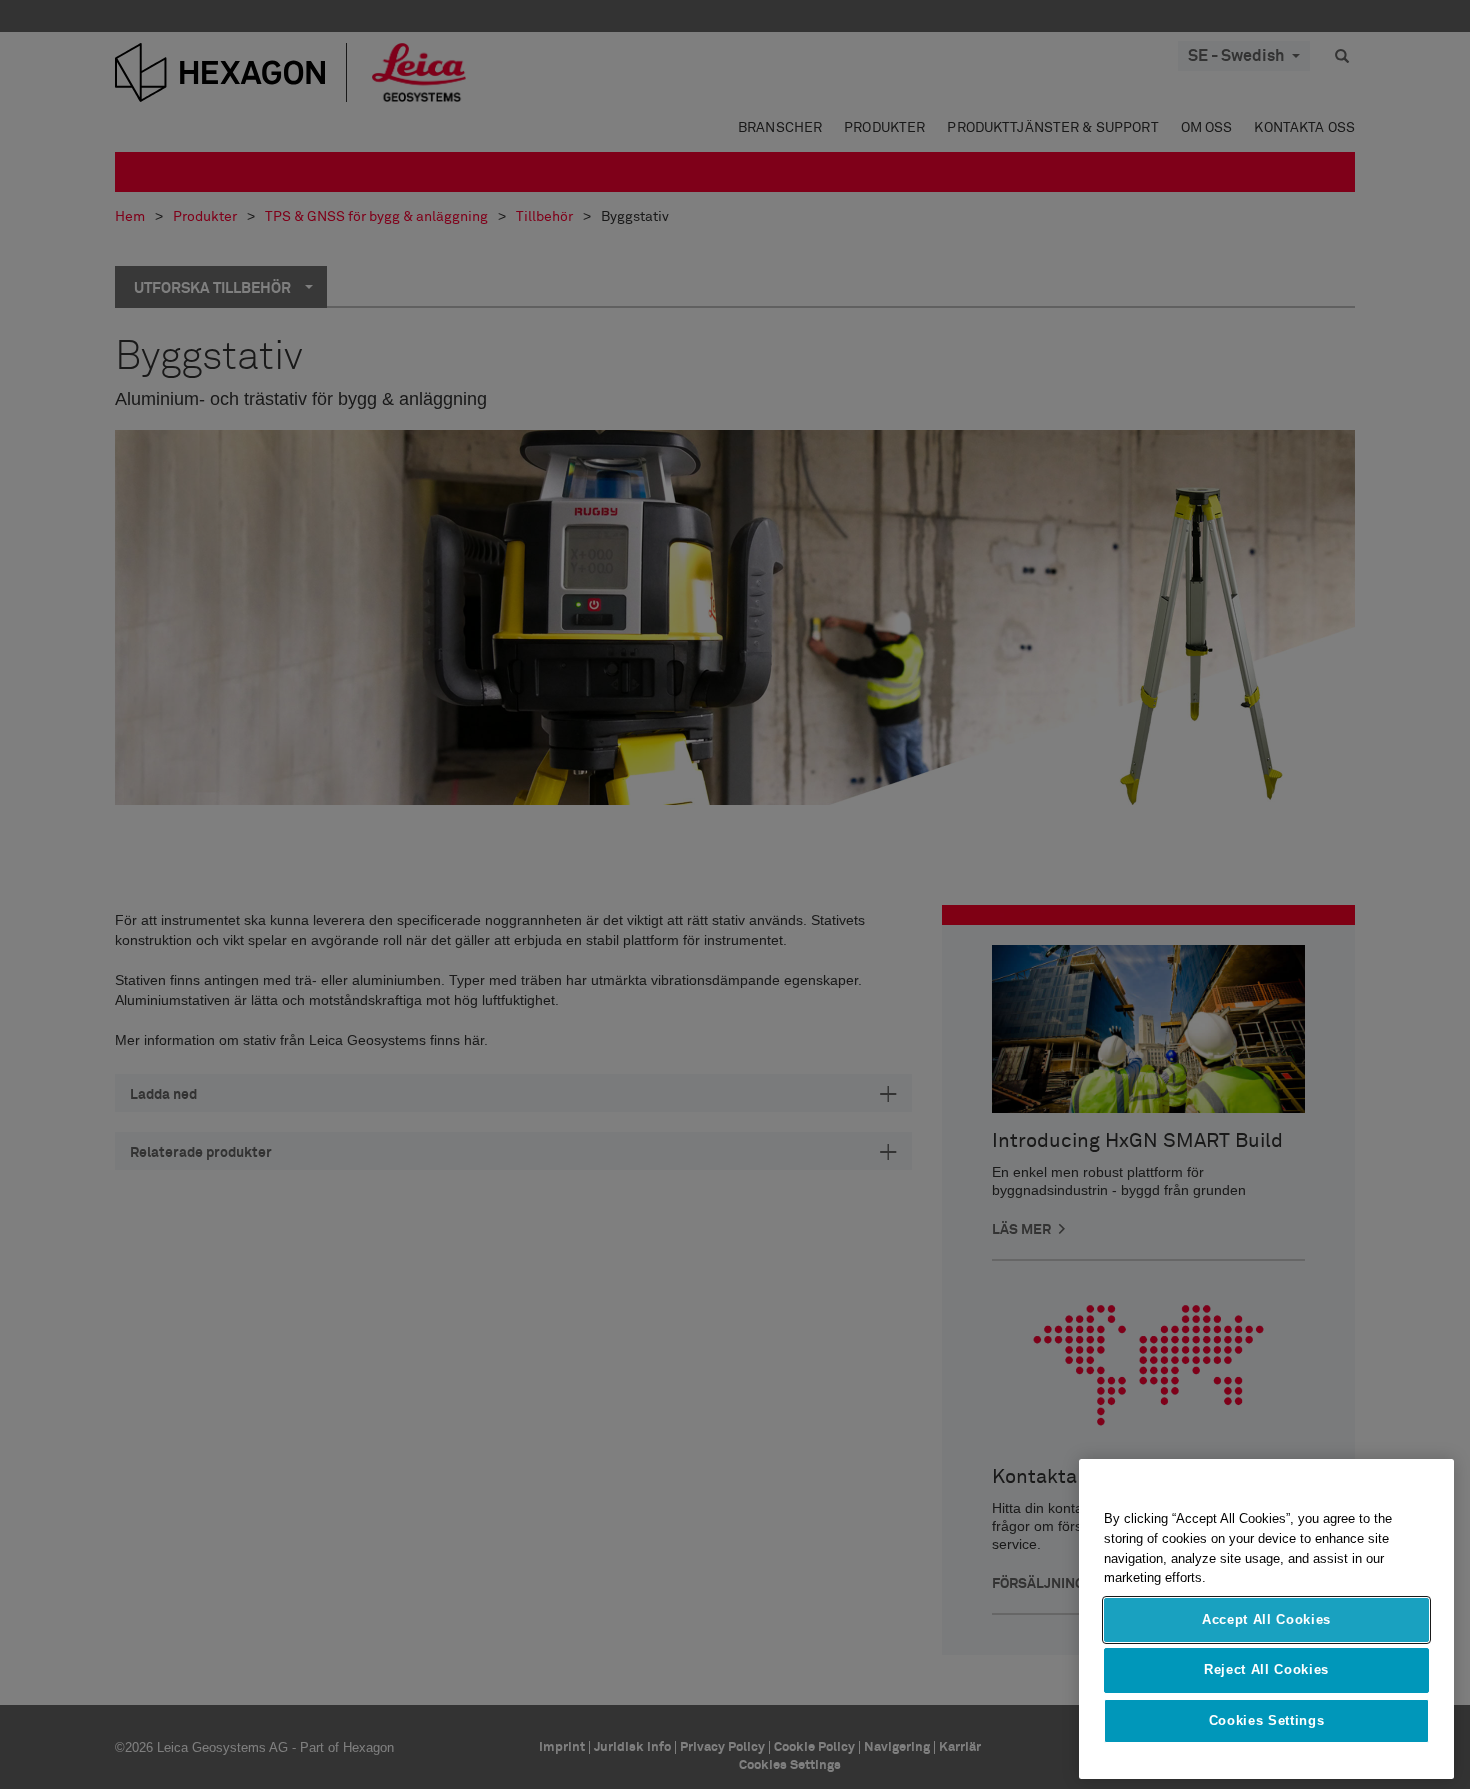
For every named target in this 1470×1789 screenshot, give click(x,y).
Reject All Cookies (1266, 1669)
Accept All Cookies (1266, 1619)
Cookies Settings (1267, 1720)
